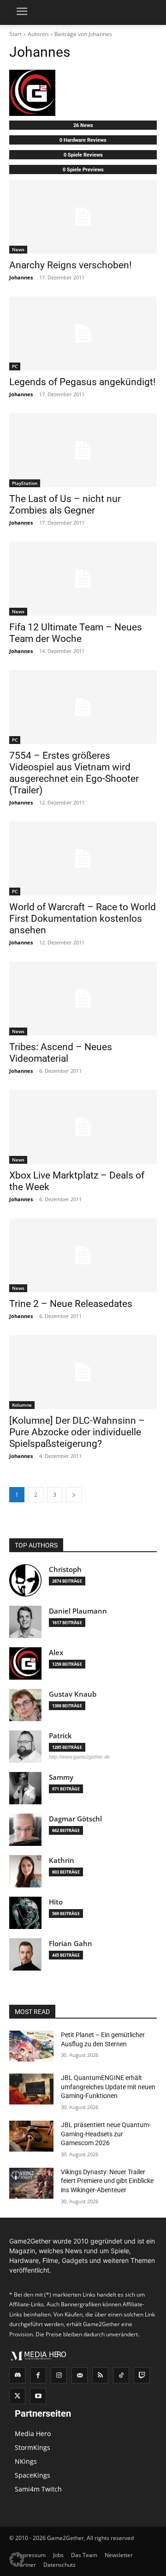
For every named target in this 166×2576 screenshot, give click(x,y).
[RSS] (100, 2375)
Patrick (60, 1736)
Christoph (65, 1569)
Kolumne (22, 1405)
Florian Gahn (71, 1944)
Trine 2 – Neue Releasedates (71, 1304)
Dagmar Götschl (75, 1819)
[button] (17, 2559)
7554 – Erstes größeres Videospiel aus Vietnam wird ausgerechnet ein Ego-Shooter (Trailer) (74, 773)
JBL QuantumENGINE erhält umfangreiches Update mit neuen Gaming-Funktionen (108, 2087)
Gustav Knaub (73, 1694)
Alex (56, 1653)
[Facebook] (38, 2375)
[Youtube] (38, 2396)
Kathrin (62, 1860)
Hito (56, 1902)
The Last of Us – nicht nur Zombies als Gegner (65, 505)
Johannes (21, 277)
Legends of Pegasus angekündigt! (82, 382)
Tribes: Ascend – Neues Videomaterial (61, 1053)
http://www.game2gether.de (79, 1757)
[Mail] (80, 2375)
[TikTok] (121, 2375)
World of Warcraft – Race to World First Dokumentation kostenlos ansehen (83, 919)
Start (15, 34)
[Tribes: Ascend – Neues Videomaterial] (83, 998)
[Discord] (17, 2375)
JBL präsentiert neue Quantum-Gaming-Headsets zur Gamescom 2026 (106, 2134)
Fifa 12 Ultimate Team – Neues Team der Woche (76, 633)
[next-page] (74, 1495)
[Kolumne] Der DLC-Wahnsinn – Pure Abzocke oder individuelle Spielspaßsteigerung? (77, 1432)
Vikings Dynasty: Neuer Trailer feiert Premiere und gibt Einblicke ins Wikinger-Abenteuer (107, 2181)
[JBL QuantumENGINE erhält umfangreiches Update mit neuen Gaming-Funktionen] (31, 2089)
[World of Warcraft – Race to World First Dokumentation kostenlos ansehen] (83, 859)
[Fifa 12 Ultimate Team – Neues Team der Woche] (83, 579)
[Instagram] (59, 2375)
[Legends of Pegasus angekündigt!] (83, 333)
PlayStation (25, 483)
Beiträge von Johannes (83, 34)
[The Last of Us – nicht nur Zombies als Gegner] (83, 450)
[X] (17, 2396)
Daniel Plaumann (78, 1611)
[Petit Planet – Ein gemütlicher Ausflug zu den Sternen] (31, 2046)
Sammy (61, 1777)
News (18, 249)
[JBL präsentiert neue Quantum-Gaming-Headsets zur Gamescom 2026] (31, 2136)
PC (15, 366)
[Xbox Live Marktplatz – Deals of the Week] (83, 1127)
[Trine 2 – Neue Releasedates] (83, 1255)
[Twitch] (142, 2375)
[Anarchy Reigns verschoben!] (83, 217)
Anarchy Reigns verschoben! (70, 265)
